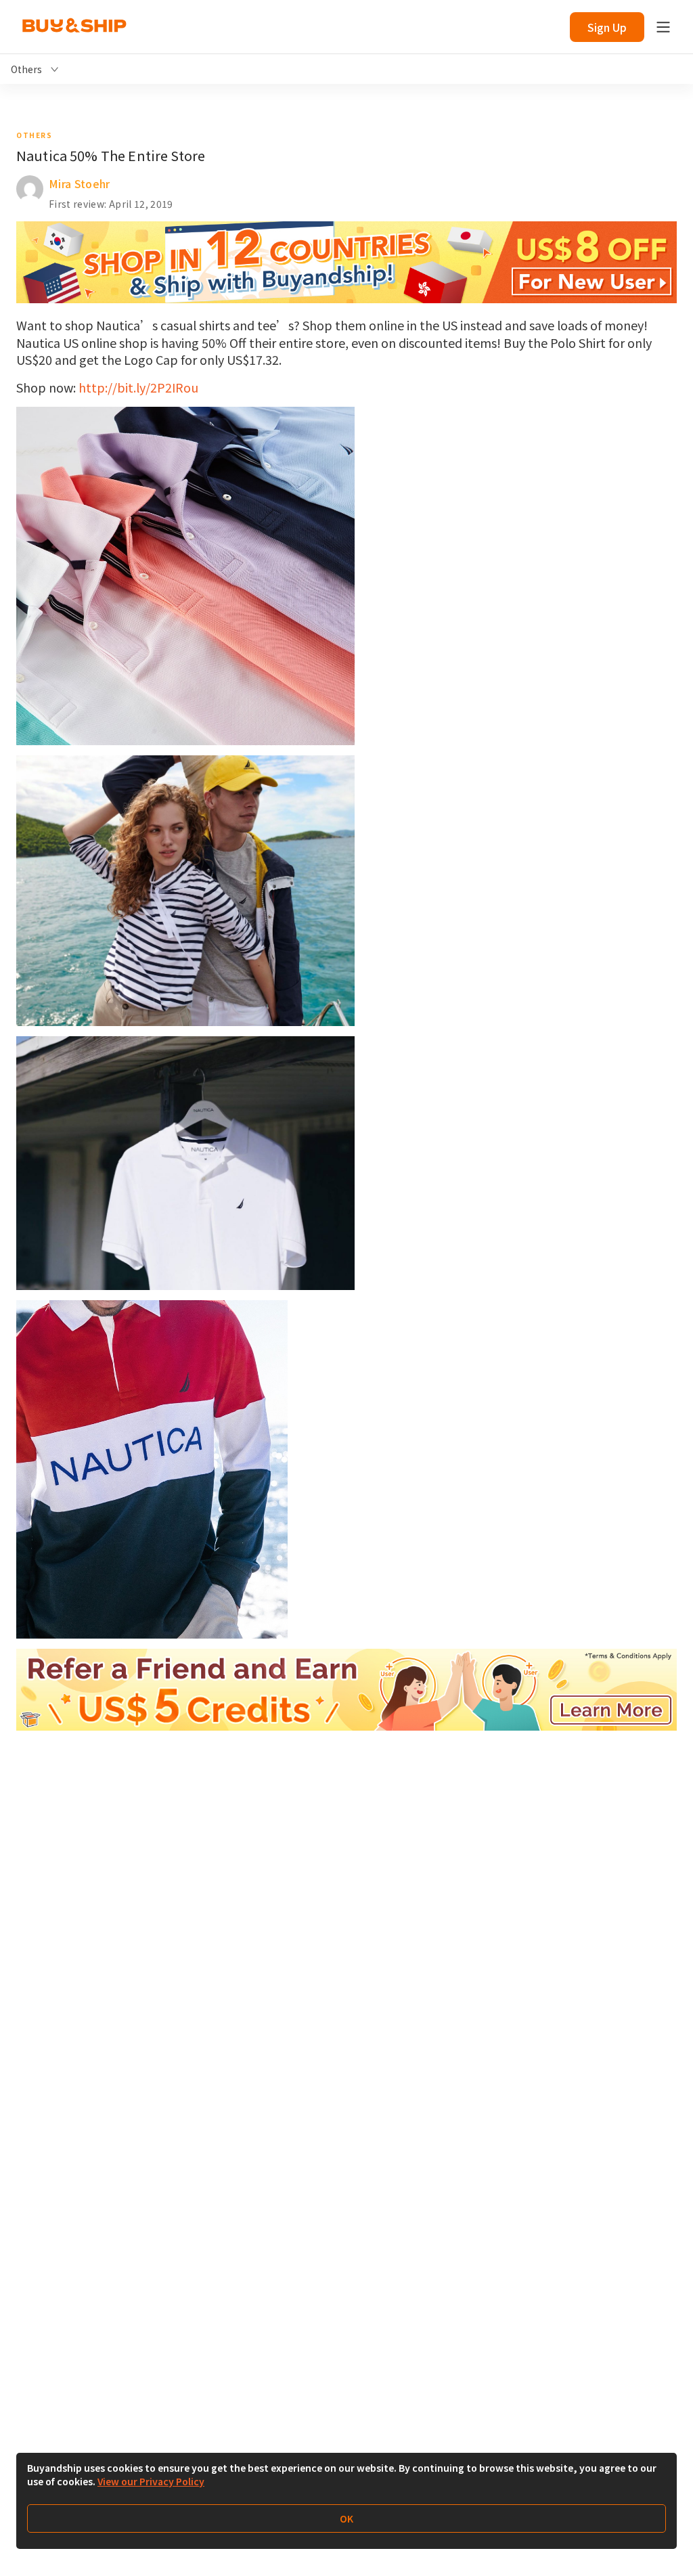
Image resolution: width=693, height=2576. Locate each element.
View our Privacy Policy (151, 2481)
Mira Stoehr (80, 183)
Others (34, 135)
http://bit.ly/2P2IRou (138, 387)
